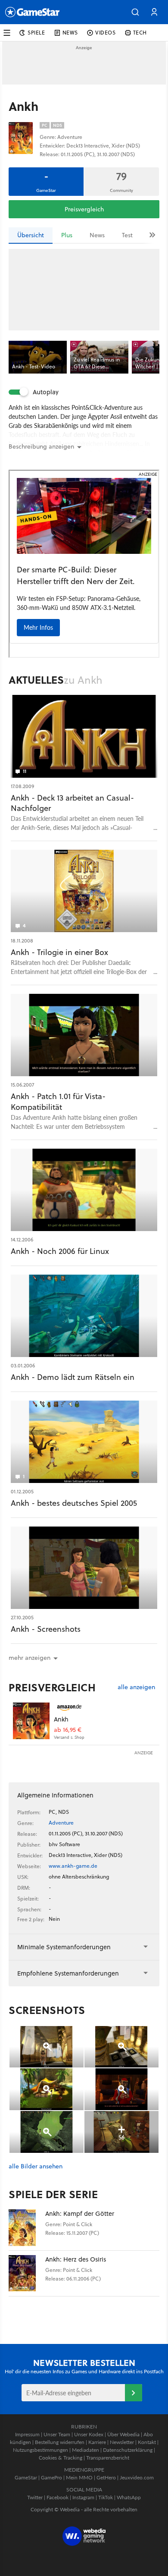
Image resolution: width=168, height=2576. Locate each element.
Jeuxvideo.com (137, 2477)
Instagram (83, 2497)
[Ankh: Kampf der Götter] (27, 2228)
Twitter (35, 2497)
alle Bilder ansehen (36, 2166)
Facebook (58, 2497)
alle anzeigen (136, 1687)
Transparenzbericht (108, 2458)
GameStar (26, 2477)
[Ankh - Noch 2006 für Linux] (84, 1190)
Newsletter (122, 2442)
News (97, 235)
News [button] (70, 33)
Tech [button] (140, 33)
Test (127, 235)
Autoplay (46, 392)
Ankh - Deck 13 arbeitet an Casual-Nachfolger (72, 803)
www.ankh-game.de (73, 1866)
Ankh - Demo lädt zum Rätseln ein (73, 1377)
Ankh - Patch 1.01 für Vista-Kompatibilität (58, 1102)
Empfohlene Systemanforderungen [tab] (68, 1973)
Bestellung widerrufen (60, 2442)
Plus (67, 235)
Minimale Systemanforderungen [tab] (64, 1947)
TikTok (106, 2497)
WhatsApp (129, 2497)
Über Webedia (123, 2434)
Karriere (97, 2442)
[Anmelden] (134, 2393)
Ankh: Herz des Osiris (76, 2259)
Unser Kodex (89, 2434)
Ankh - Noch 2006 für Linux (60, 1251)
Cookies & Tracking (61, 2458)
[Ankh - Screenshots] (84, 1568)
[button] (135, 12)
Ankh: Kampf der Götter (80, 2213)
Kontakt (147, 2442)
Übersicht (31, 235)
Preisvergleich (84, 209)
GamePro (51, 2477)
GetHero (106, 2477)
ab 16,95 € (68, 1730)
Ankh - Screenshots (46, 1629)
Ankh (61, 1719)
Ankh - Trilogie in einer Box (59, 952)
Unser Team (57, 2434)
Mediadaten (86, 2450)
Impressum (27, 2434)
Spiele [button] (36, 33)
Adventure (61, 1823)
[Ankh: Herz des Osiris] (27, 2273)
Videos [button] (106, 33)
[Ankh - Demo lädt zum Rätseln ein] (84, 1316)
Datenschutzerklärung (128, 2450)
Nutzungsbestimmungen (40, 2450)
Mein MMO (79, 2477)
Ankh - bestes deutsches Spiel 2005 (74, 1503)
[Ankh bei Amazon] (31, 1721)
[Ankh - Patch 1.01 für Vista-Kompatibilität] (84, 1035)
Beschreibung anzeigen (41, 446)
